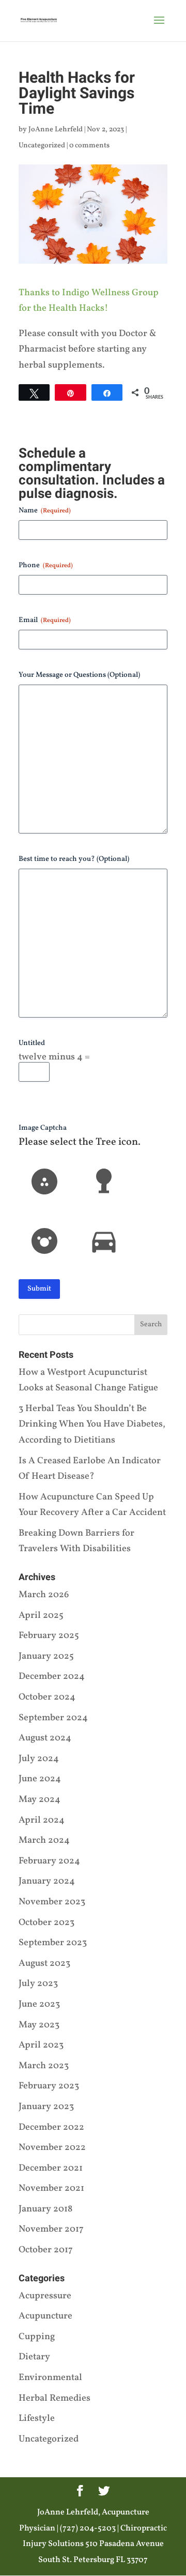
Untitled (32, 1043)
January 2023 (46, 2107)
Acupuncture (45, 2316)
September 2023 (53, 1943)
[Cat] (44, 1241)
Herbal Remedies (55, 2398)
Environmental (50, 2378)
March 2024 (44, 1840)
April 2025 (41, 1616)
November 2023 (52, 1902)
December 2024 (52, 1677)
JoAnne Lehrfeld (56, 130)
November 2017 (51, 2229)
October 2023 (47, 1923)
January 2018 (45, 2209)
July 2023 (38, 1984)
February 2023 (49, 2086)
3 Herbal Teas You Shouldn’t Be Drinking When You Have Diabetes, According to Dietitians (92, 1425)
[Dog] (44, 1181)
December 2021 (51, 2168)
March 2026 (44, 1595)
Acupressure (45, 2296)
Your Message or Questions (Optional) (79, 675)
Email (45, 620)
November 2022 (52, 2148)
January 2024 (47, 1881)
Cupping (37, 2337)
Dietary (34, 2357)
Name (45, 511)
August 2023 (44, 1964)
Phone (46, 565)
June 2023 (39, 2004)
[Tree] (104, 1181)
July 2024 (39, 1759)
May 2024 (40, 1800)
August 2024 (45, 1738)
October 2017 (46, 2250)
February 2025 (49, 1636)
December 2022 (51, 2127)
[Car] (104, 1241)
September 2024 (53, 1718)
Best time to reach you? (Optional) (74, 859)
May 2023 (39, 2025)
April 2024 (42, 1820)
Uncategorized (42, 146)
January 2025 (46, 1656)
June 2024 (40, 1779)
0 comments (89, 146)
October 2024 (47, 1697)
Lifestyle (37, 2419)
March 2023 (44, 2066)
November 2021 (51, 2188)
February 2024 (49, 1861)
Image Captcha (43, 1128)
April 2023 (41, 2045)
